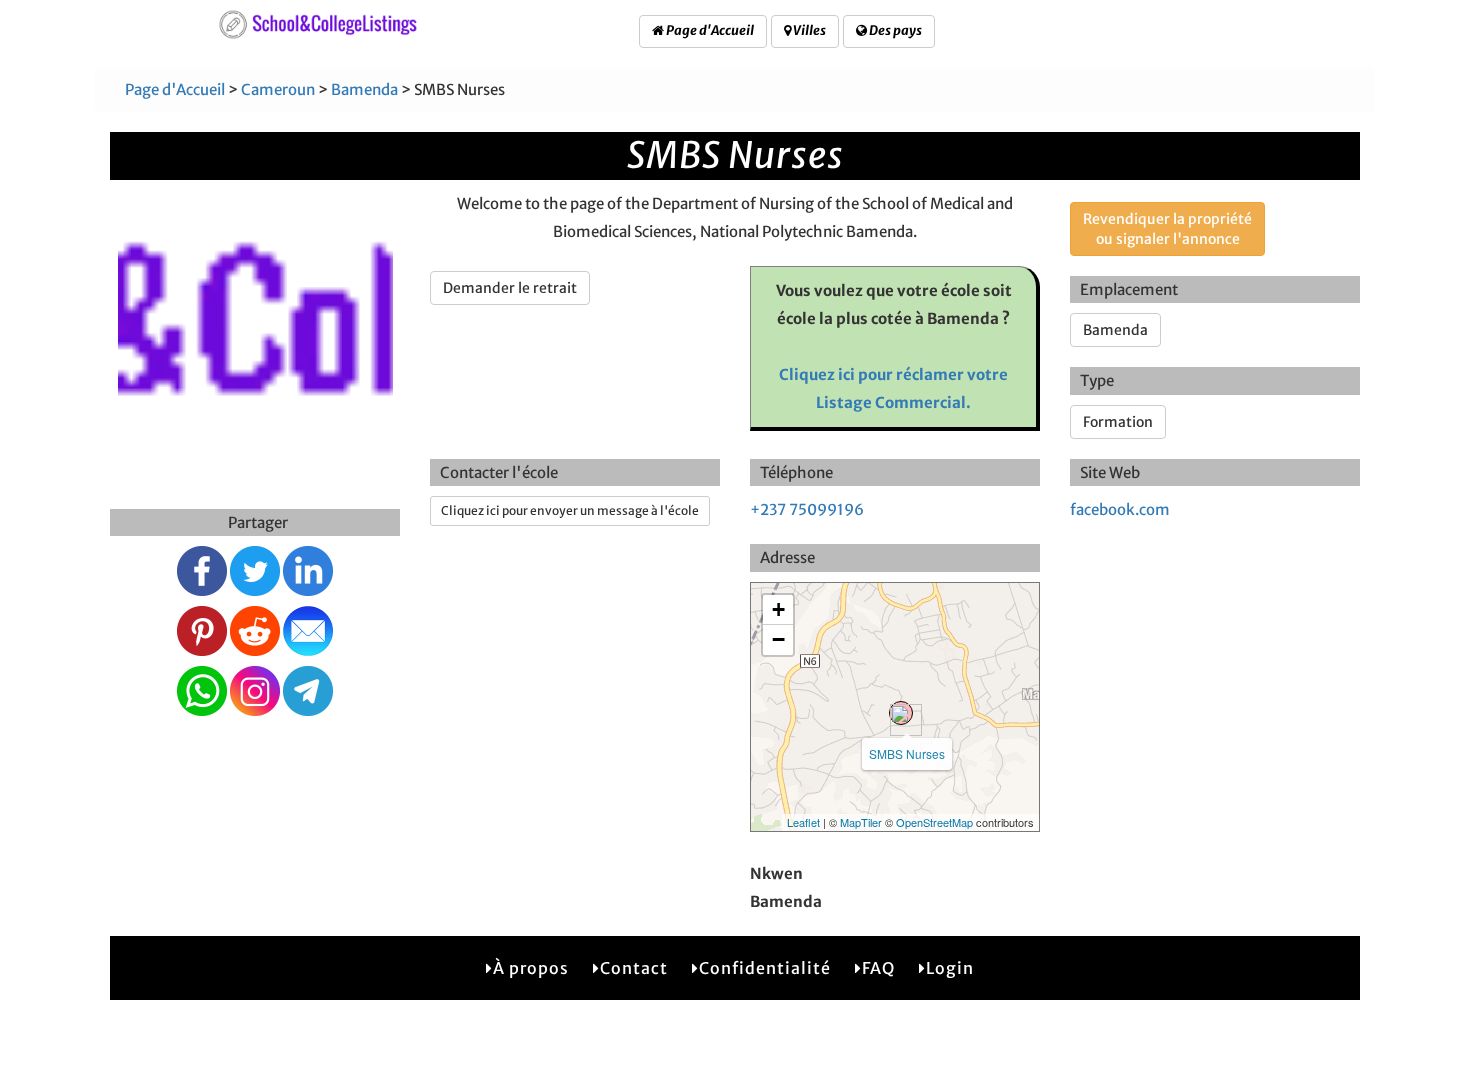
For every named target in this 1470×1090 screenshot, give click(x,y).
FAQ (878, 968)
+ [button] (778, 609)
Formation (1118, 422)
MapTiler (861, 822)
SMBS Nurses (907, 753)
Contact (634, 968)
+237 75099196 (807, 509)
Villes (808, 30)
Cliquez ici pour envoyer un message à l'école (570, 510)
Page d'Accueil (709, 30)
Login (950, 968)
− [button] (778, 639)
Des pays (894, 30)
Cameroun (278, 89)
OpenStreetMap (934, 822)
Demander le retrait (510, 288)
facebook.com (1120, 509)
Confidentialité (765, 968)
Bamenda (364, 89)
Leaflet (803, 822)
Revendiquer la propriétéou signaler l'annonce (1167, 229)
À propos (531, 968)
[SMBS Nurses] (901, 713)
